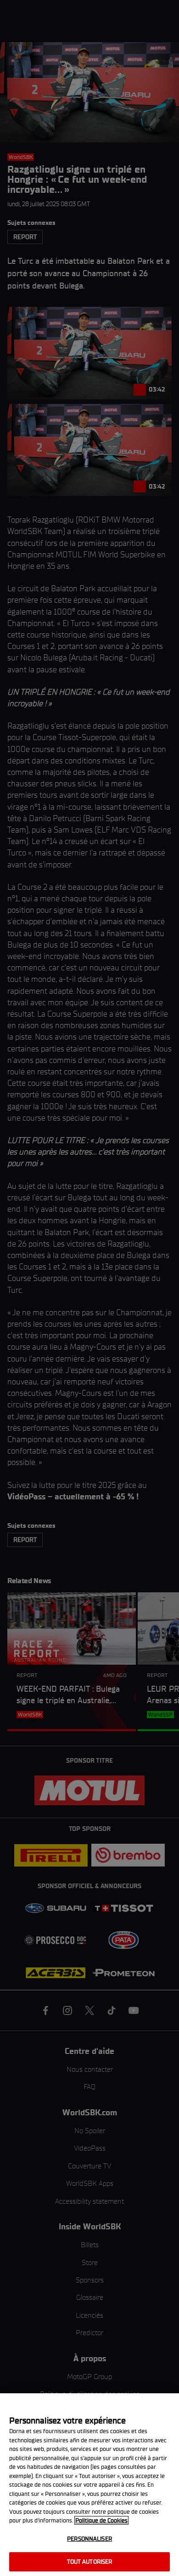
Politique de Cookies (101, 2520)
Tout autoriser (90, 2562)
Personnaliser (89, 2539)
